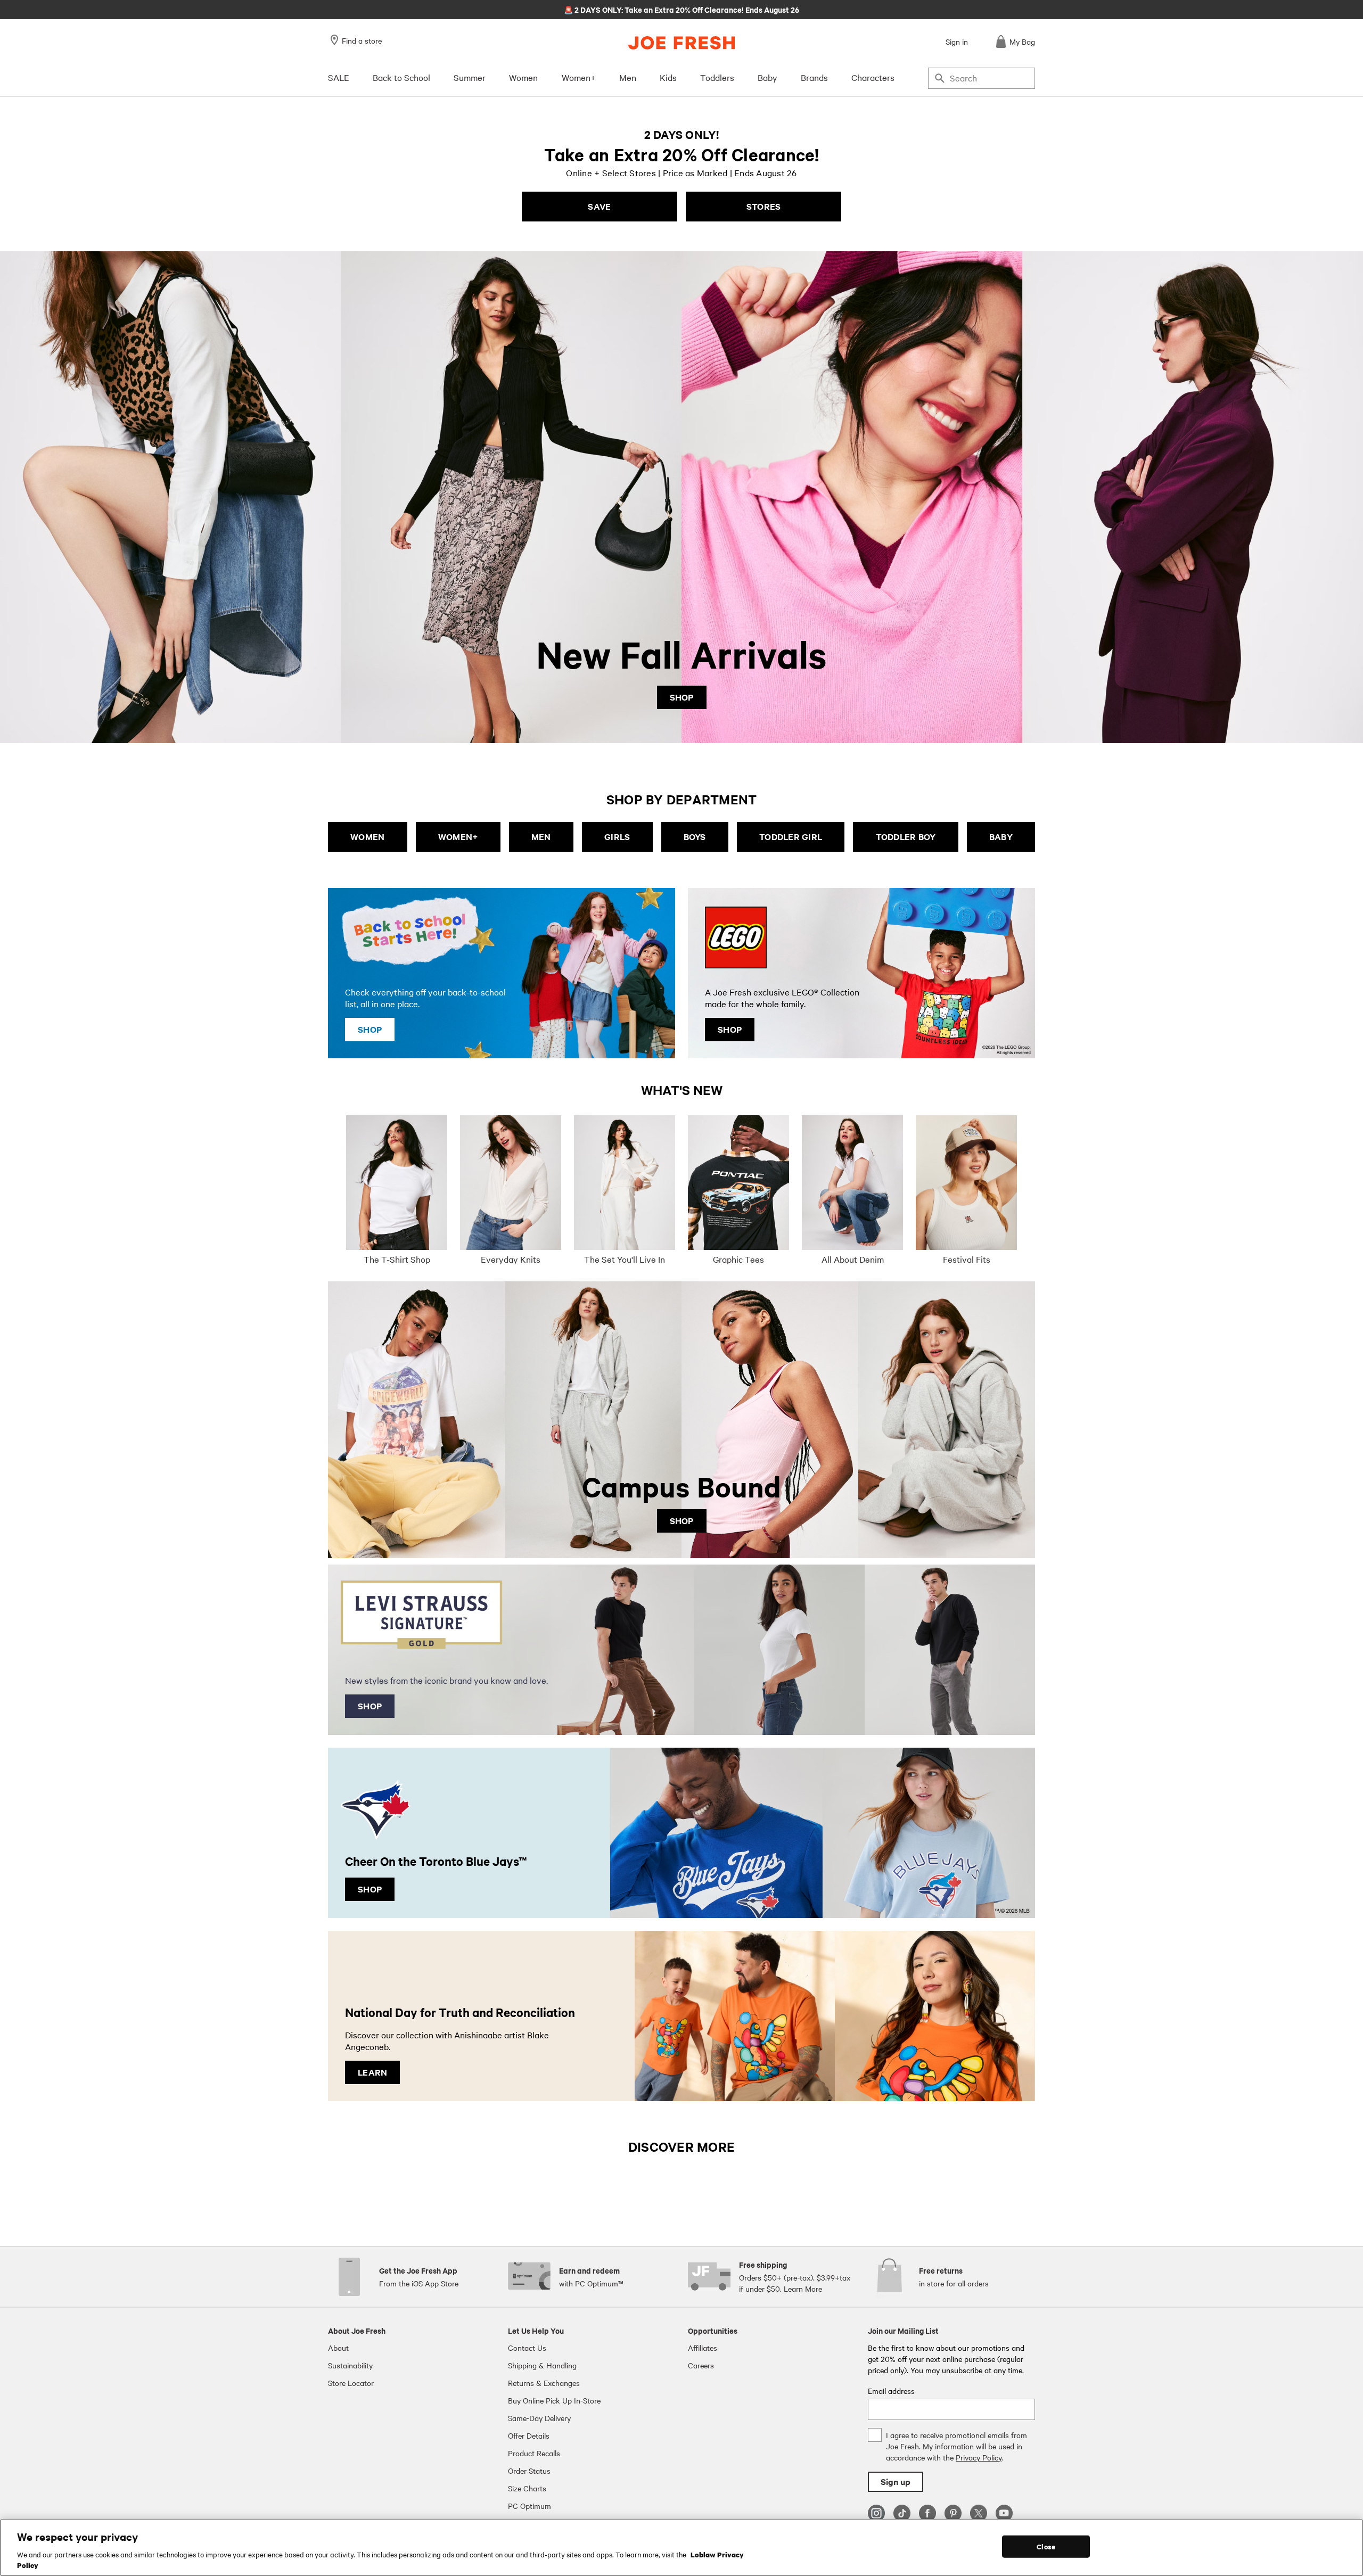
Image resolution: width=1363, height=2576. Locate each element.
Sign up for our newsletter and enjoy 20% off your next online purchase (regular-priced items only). (682, 9)
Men (628, 77)
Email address (891, 2391)
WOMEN (367, 837)
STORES (764, 206)
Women (523, 77)
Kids (668, 77)
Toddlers (717, 77)
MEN (541, 837)
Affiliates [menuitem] (703, 2348)
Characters (873, 77)
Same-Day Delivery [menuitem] (539, 2418)
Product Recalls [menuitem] (534, 2453)
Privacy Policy (979, 2457)
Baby (767, 77)
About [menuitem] (338, 2348)
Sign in (957, 42)
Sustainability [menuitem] (350, 2365)
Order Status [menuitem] (529, 2471)
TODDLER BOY (906, 837)
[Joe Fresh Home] (681, 43)
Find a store (362, 40)
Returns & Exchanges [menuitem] (544, 2383)
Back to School (401, 77)
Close (1046, 2546)
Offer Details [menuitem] (529, 2435)
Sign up (896, 2482)
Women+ (579, 77)
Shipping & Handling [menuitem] (542, 2365)
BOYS (695, 837)
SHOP (682, 697)
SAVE (599, 206)
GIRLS (617, 837)
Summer (470, 77)
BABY (1001, 837)
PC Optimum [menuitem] (529, 2506)
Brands (814, 77)
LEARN (372, 2072)
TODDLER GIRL (791, 837)
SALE (339, 77)
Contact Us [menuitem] (527, 2348)
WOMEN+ (458, 837)
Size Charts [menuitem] (527, 2488)
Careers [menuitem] (701, 2365)
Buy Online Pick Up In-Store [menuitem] (554, 2400)
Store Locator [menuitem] (351, 2383)
